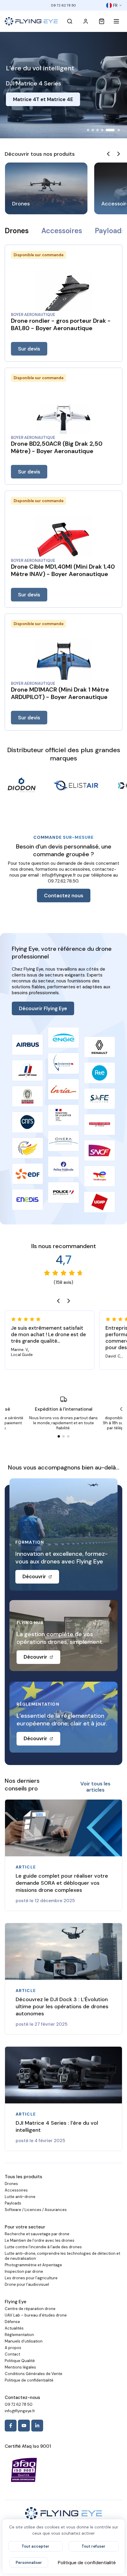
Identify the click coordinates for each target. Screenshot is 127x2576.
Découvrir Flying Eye (43, 1009)
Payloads (110, 231)
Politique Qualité (20, 2361)
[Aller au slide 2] (93, 130)
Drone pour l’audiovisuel (27, 2284)
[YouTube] (24, 2426)
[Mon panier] (102, 21)
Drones (17, 231)
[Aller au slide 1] (88, 130)
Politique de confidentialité (29, 2380)
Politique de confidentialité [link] (87, 2563)
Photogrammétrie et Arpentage (33, 2265)
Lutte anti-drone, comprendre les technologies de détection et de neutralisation (62, 2256)
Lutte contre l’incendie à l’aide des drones (43, 2247)
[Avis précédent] (58, 1301)
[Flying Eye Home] (31, 21)
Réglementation (19, 2335)
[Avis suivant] (69, 1301)
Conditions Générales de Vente (34, 2374)
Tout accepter (35, 2546)
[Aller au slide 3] (97, 130)
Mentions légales (20, 2367)
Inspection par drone (24, 2271)
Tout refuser (93, 2546)
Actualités (14, 2328)
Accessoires (62, 231)
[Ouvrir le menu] (118, 21)
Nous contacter (32, 108)
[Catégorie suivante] (119, 154)
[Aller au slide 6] (115, 130)
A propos (13, 2348)
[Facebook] (11, 2426)
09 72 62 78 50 (63, 5)
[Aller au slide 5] (107, 130)
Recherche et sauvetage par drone (37, 2234)
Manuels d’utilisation (24, 2341)
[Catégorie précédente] (108, 154)
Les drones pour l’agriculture (31, 2278)
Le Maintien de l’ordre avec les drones (40, 2240)
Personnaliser (29, 2563)
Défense (12, 2322)
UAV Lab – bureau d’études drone (36, 2315)
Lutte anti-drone (20, 2197)
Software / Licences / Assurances (36, 2210)
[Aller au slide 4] (102, 130)
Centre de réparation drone (30, 2309)
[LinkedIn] (37, 2426)
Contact (12, 2354)
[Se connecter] (86, 21)
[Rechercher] (70, 21)
